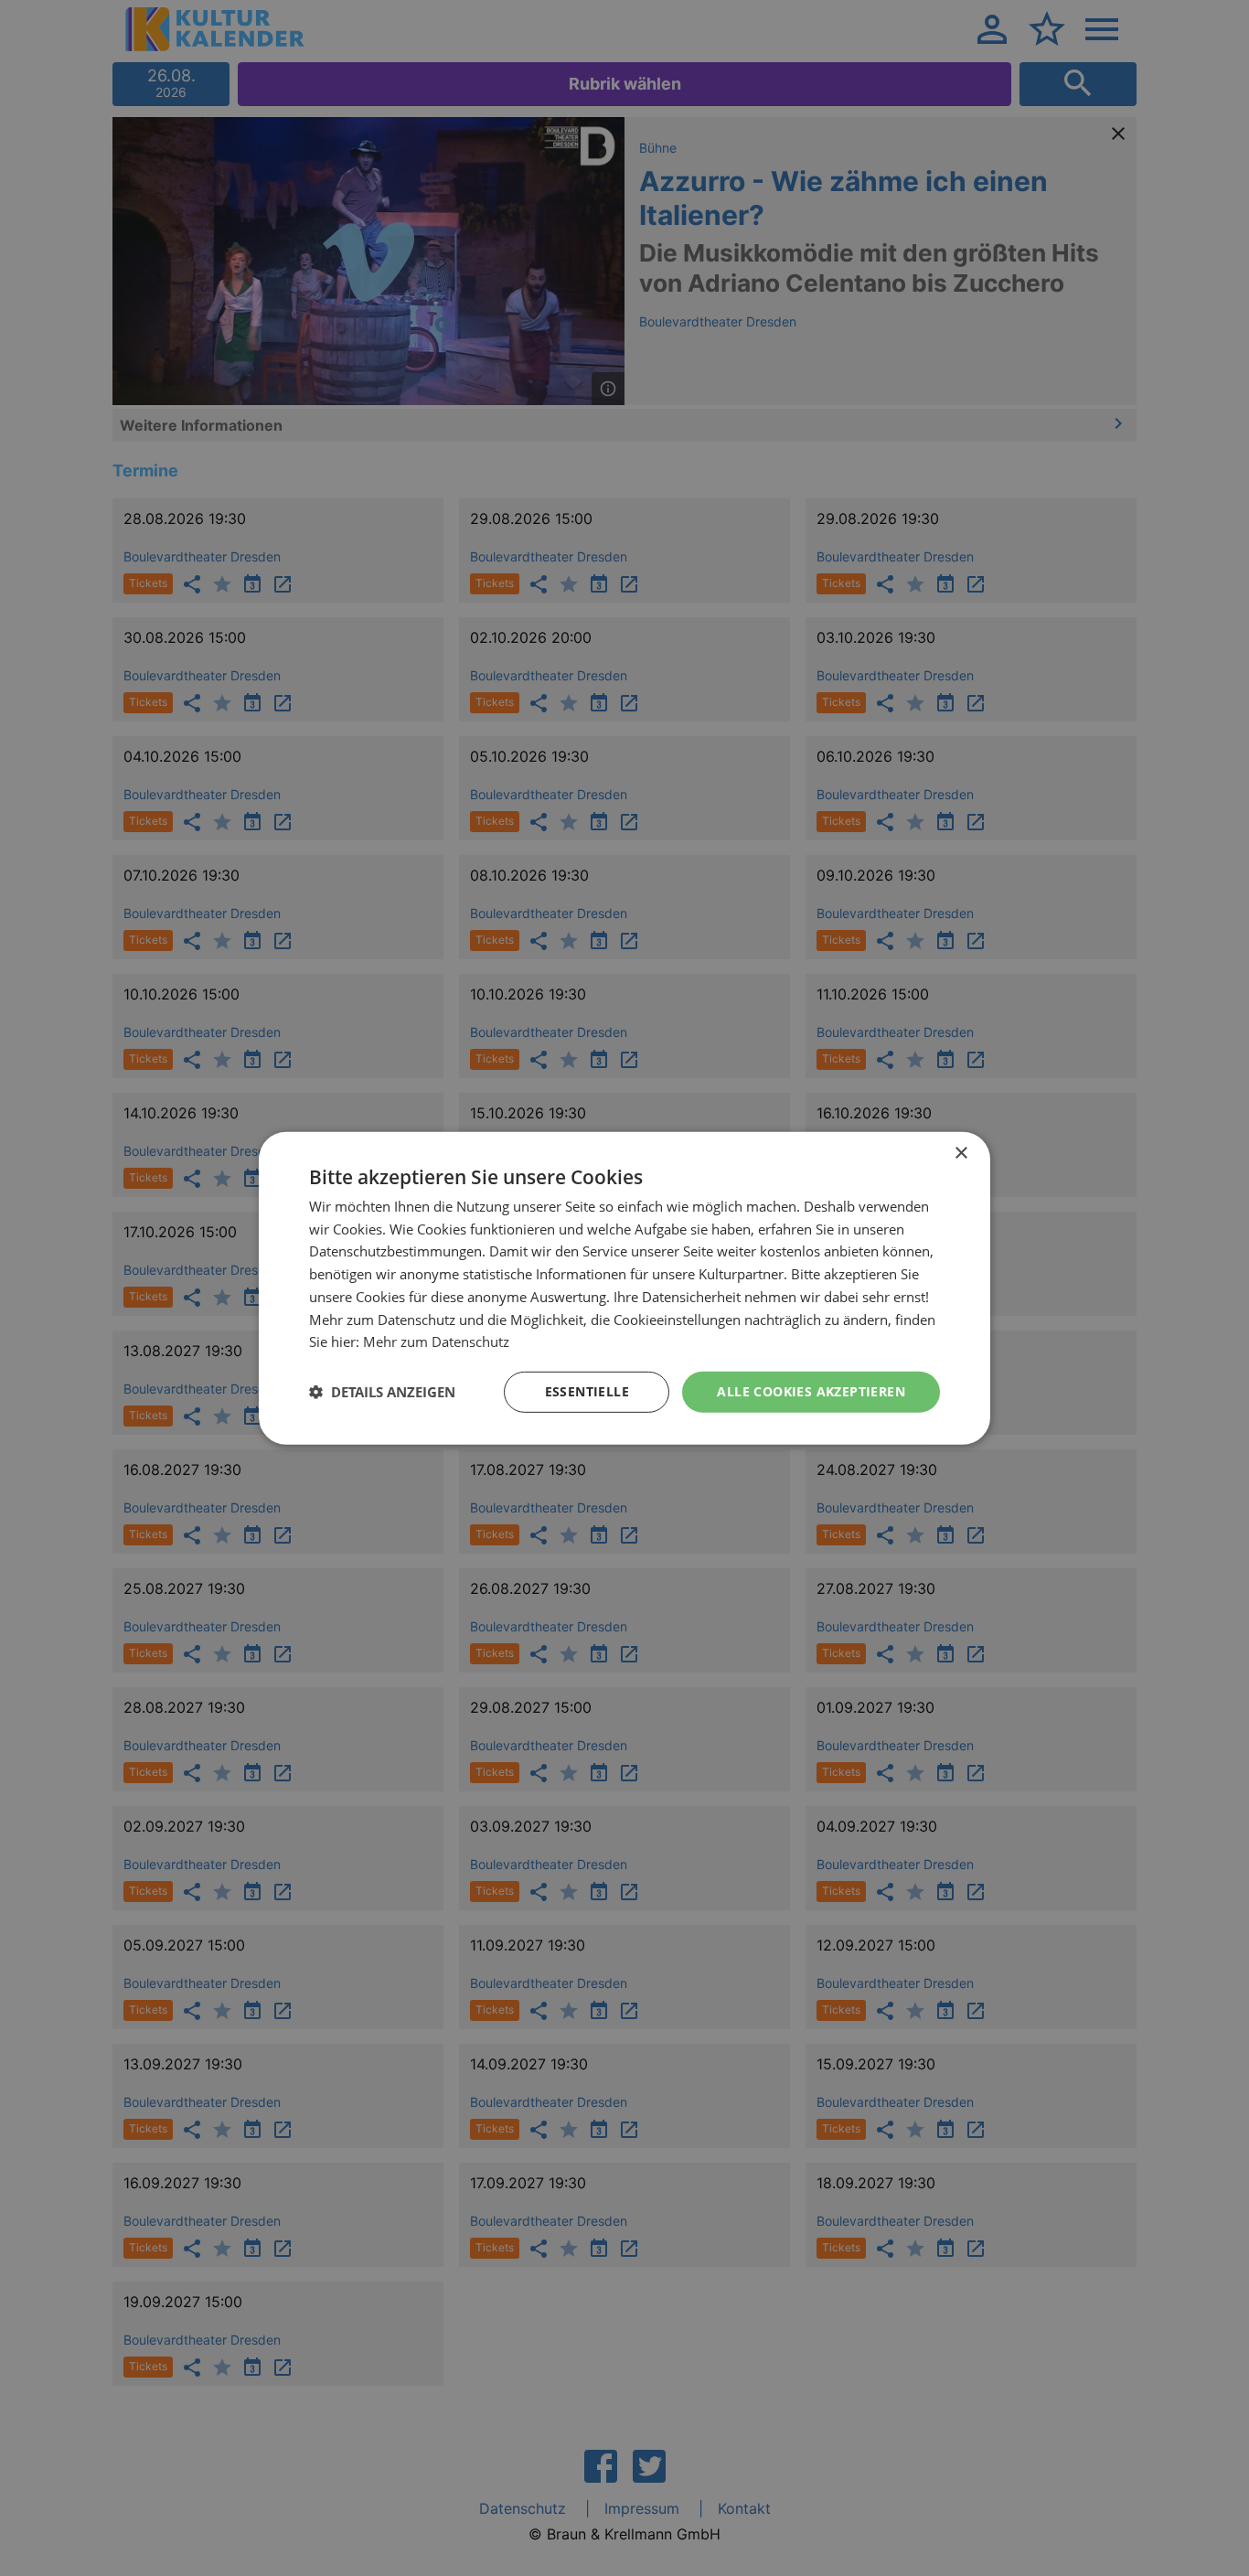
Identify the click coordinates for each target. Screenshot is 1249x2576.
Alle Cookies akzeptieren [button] (811, 1391)
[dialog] (624, 1288)
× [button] (961, 1153)
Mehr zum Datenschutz (436, 1341)
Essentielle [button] (587, 1391)
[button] (382, 1392)
